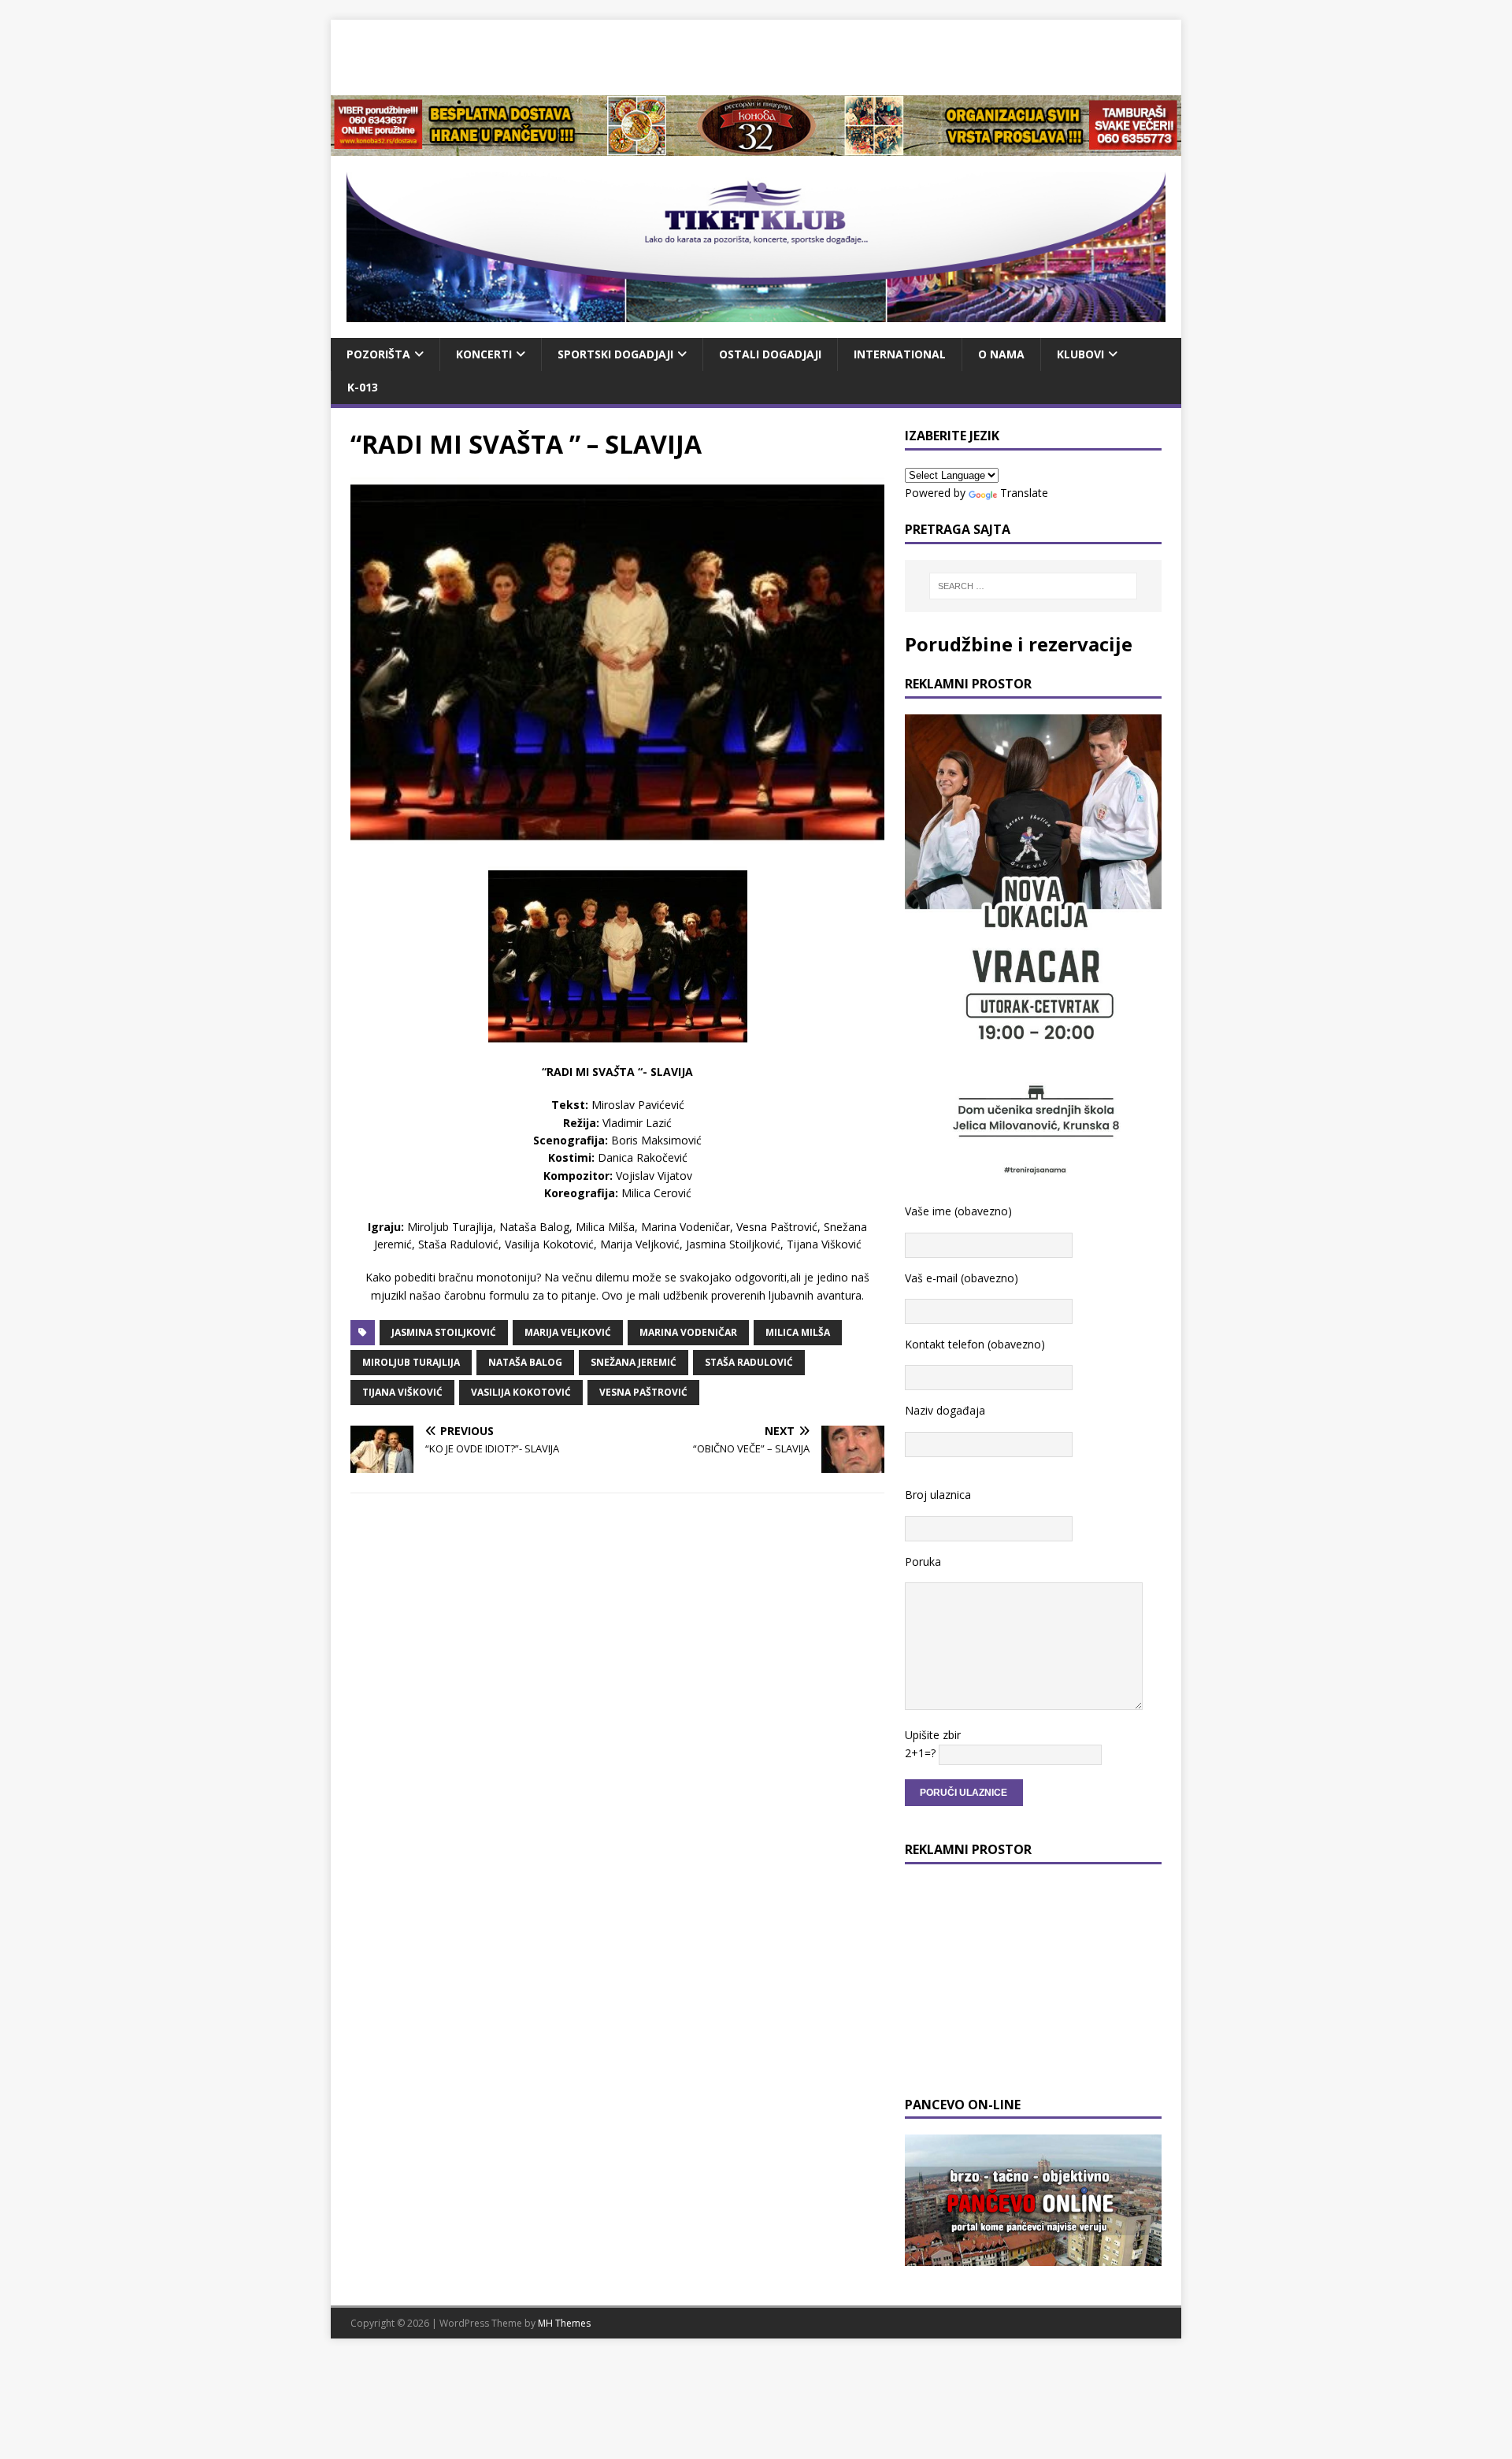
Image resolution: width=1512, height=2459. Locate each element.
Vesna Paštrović (643, 1392)
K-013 (363, 387)
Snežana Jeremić (634, 1362)
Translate (1024, 493)
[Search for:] (1033, 586)
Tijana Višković (402, 1392)
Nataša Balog (525, 1362)
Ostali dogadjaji (770, 354)
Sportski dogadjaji (615, 354)
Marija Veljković (568, 1332)
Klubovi (1080, 354)
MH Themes (564, 2323)
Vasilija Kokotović (521, 1392)
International (900, 354)
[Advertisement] (756, 55)
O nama (1001, 354)
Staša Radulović (749, 1362)
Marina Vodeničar (688, 1332)
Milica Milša (798, 1332)
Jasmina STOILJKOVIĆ (444, 1332)
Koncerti (484, 354)
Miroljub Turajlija (411, 1362)
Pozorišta (378, 354)
